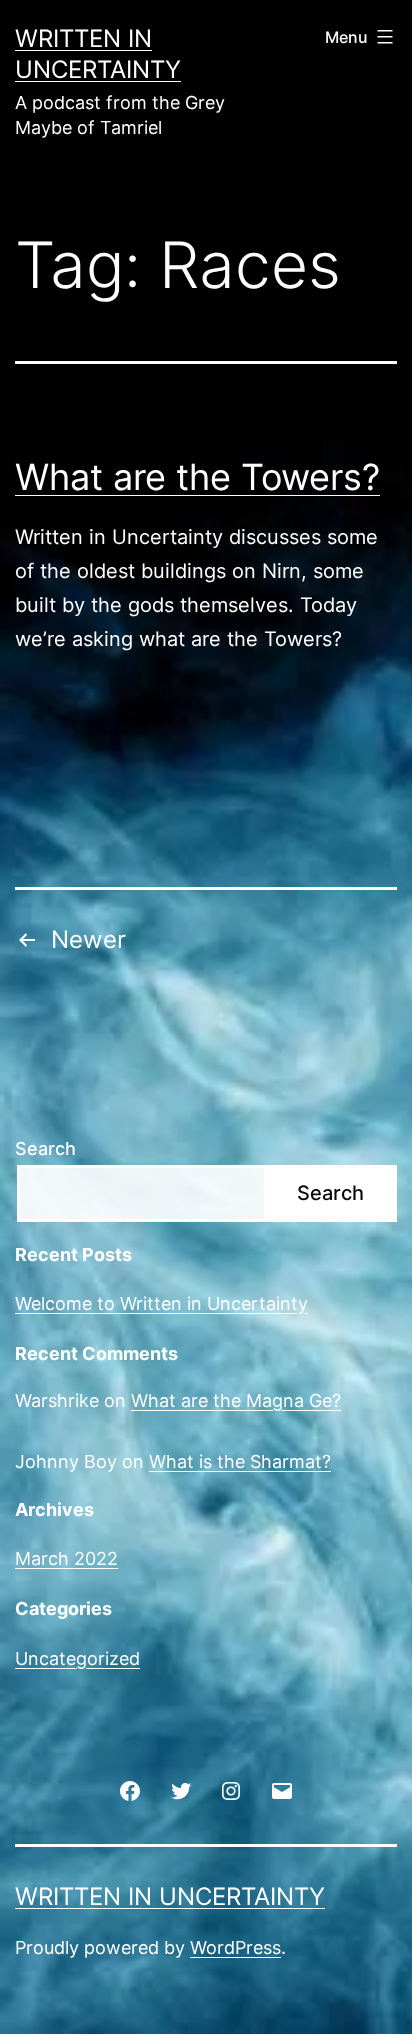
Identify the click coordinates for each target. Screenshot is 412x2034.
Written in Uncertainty (170, 1896)
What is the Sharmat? (240, 1461)
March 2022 (66, 1558)
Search (45, 1148)
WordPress (235, 1947)
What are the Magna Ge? (236, 1400)
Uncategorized (77, 1658)
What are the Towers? (197, 477)
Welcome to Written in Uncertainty (161, 1303)
